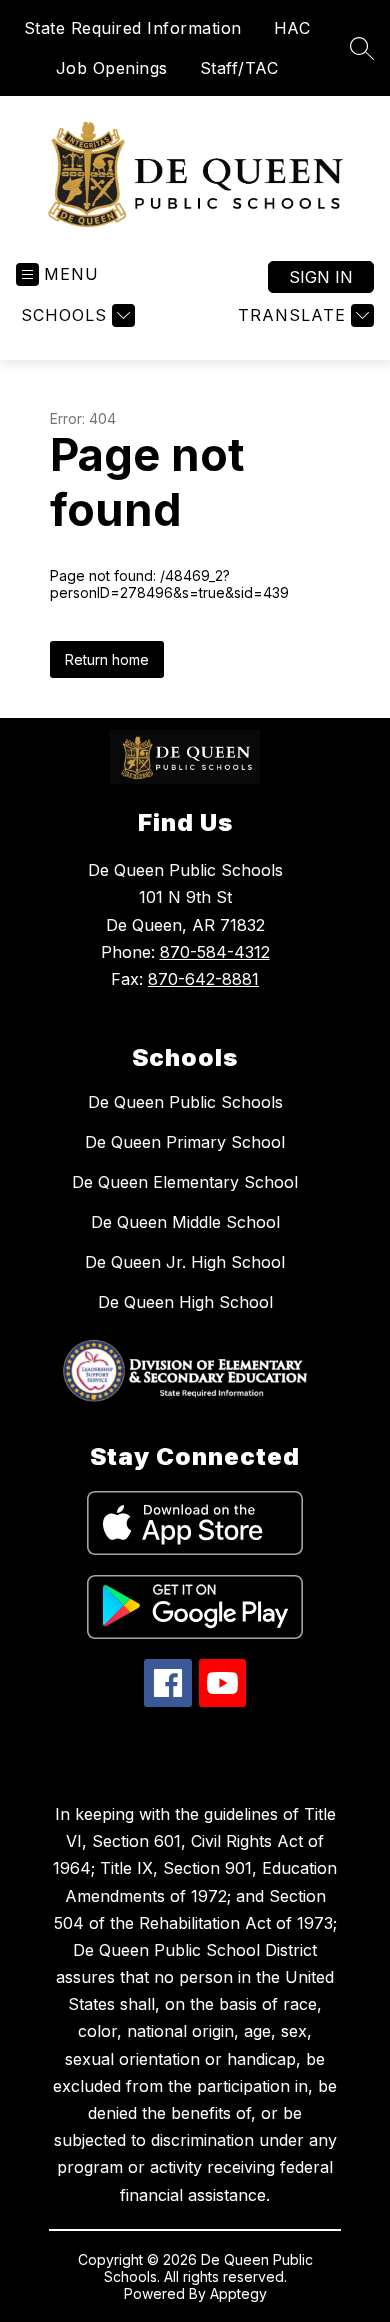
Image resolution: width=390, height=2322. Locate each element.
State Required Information (133, 28)
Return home (107, 659)
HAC (292, 28)
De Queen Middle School (185, 1222)
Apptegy (238, 2293)
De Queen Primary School (185, 1142)
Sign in (321, 277)
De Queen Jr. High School (185, 1262)
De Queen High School (185, 1302)
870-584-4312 (215, 952)
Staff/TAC (239, 68)
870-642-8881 (203, 979)
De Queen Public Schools (185, 1102)
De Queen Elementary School (185, 1182)
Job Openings (112, 68)
